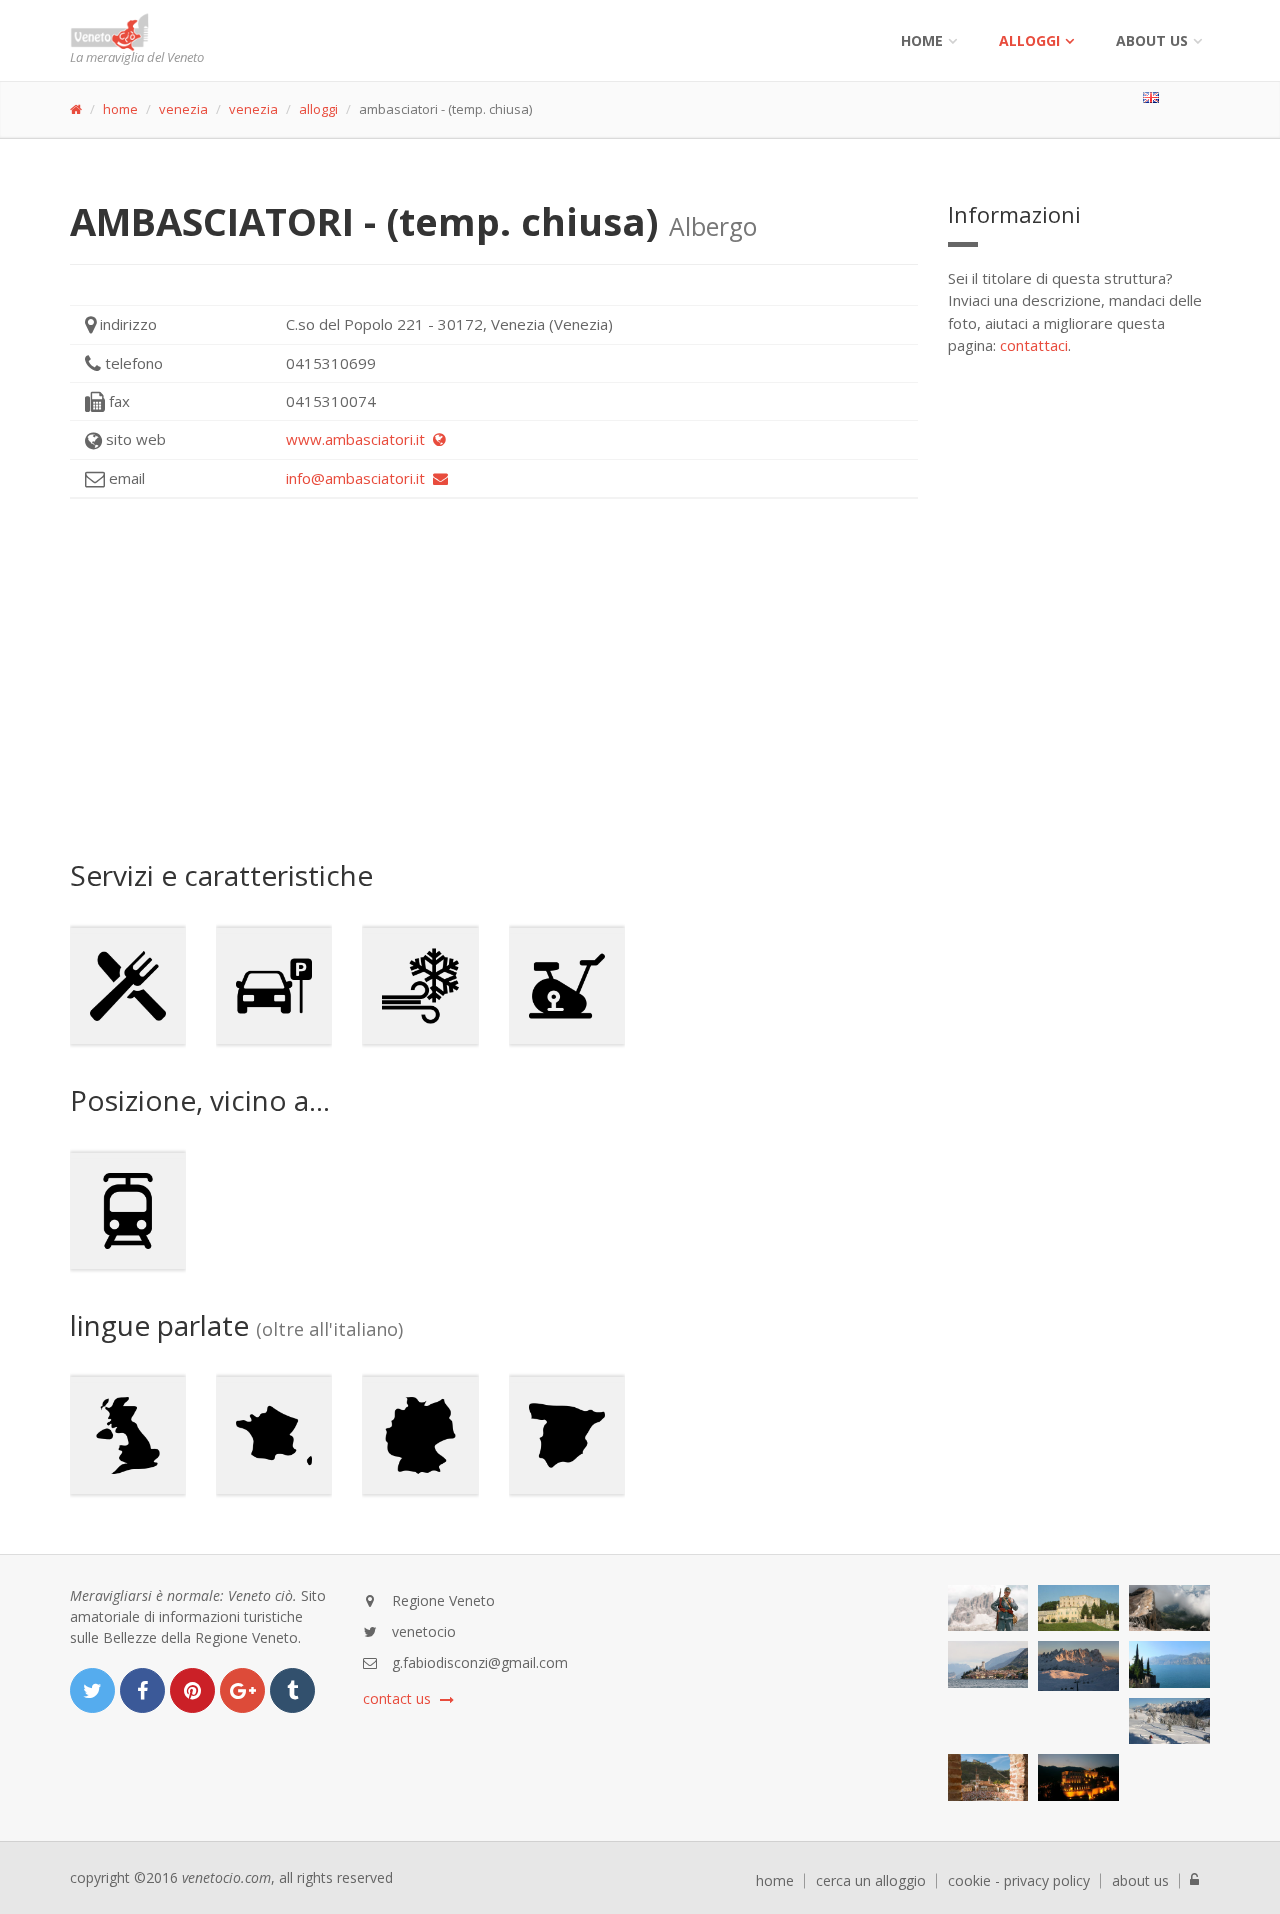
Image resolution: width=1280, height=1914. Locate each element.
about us (1140, 1881)
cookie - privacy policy (1019, 1881)
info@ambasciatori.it (359, 478)
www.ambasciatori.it (359, 439)
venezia (183, 109)
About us (1152, 40)
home (120, 109)
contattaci (1034, 345)
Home (922, 40)
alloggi (1029, 40)
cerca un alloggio (871, 1881)
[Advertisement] (494, 679)
